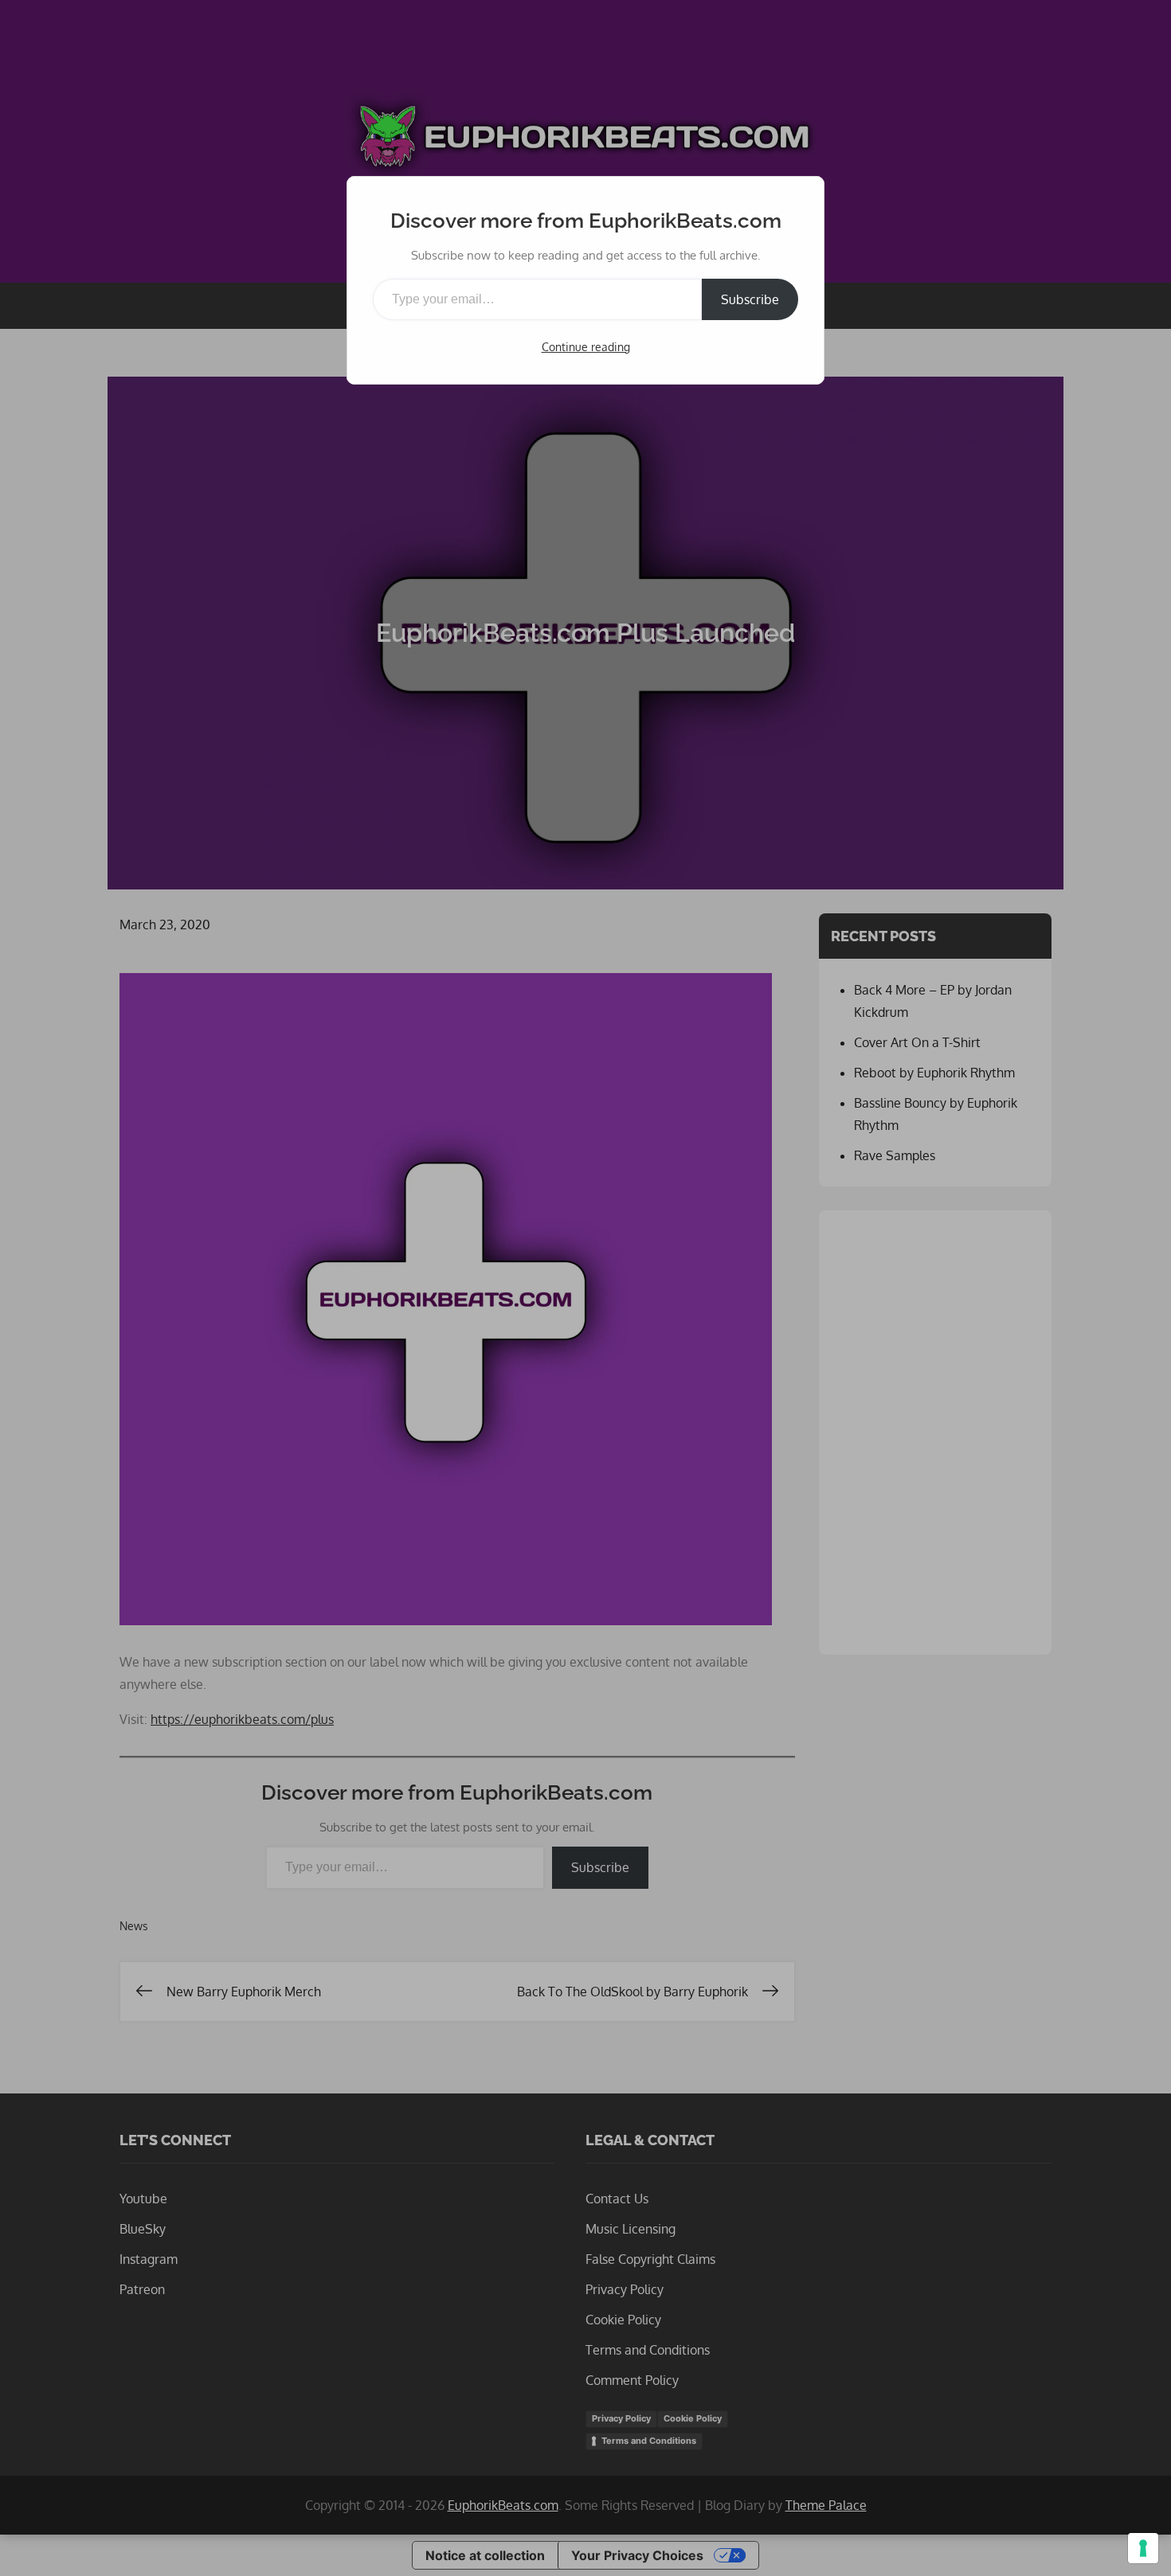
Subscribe (750, 299)
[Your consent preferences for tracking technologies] (1143, 2548)
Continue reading (586, 347)
